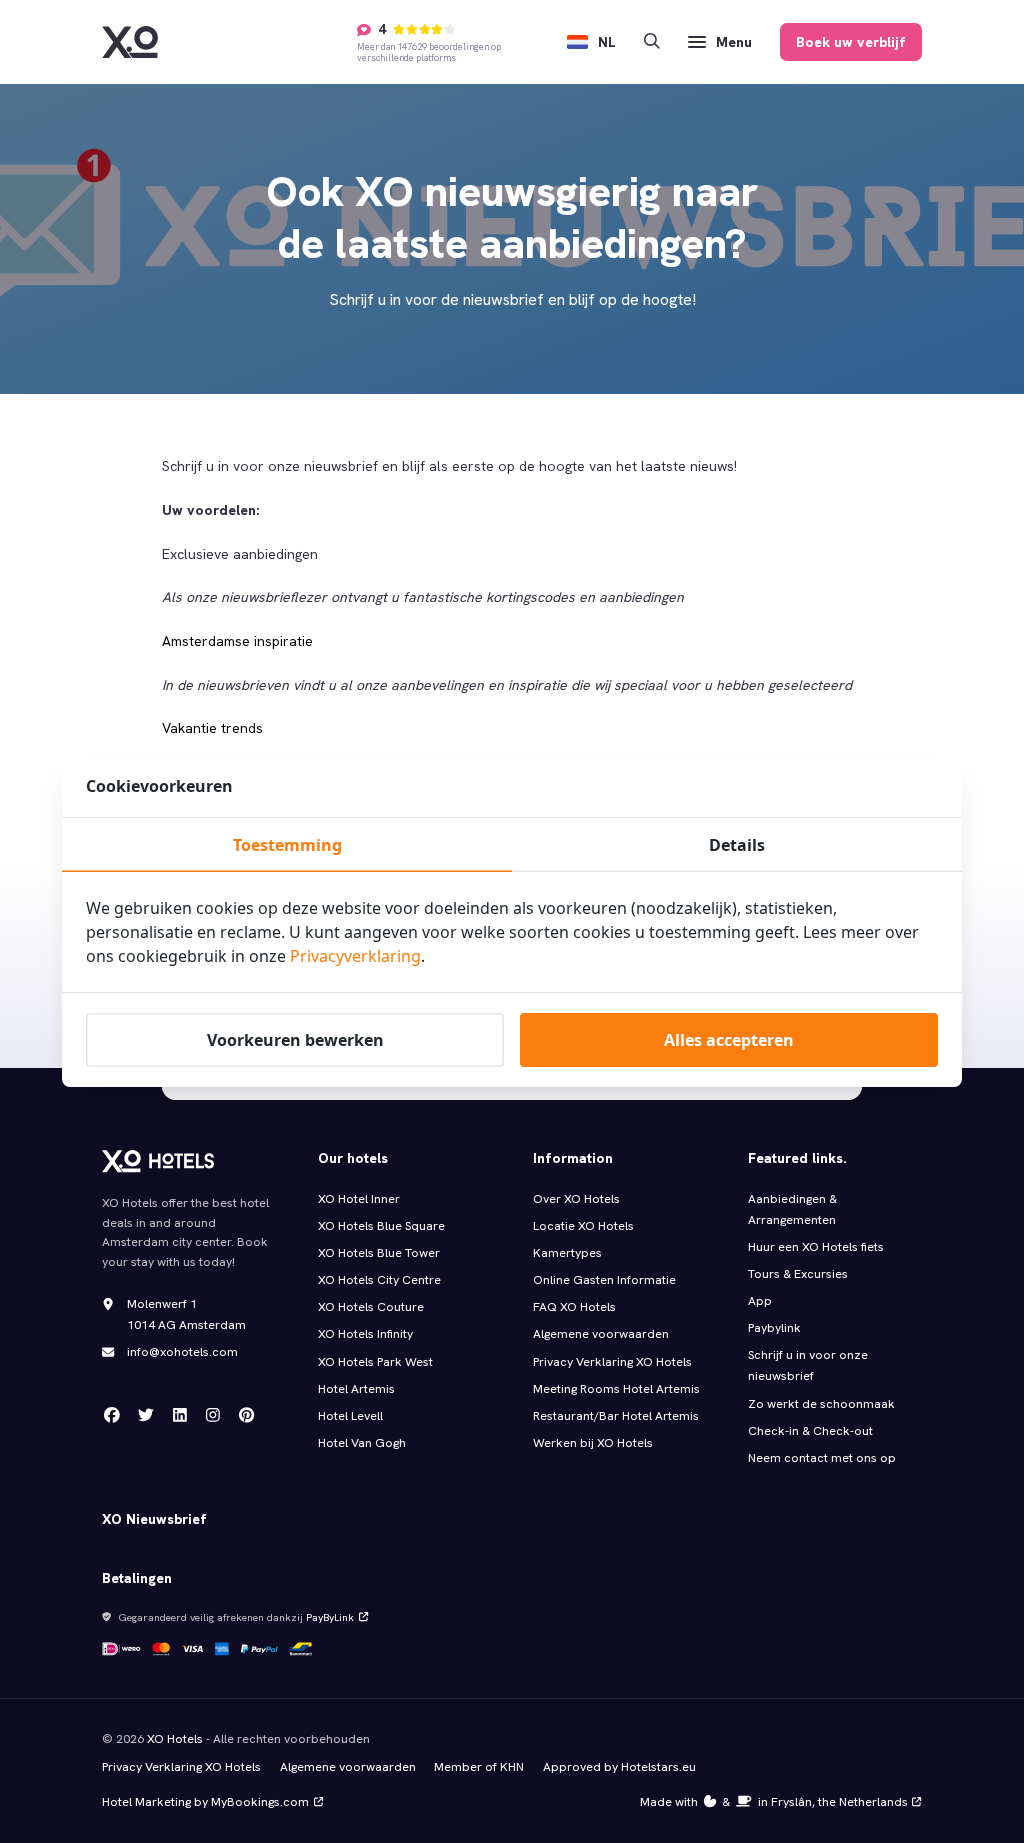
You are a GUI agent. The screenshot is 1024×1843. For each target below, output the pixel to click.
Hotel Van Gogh (362, 1443)
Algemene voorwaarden (601, 1334)
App (760, 1301)
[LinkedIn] (180, 1415)
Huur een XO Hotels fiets (816, 1247)
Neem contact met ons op (822, 1458)
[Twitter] (146, 1415)
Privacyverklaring (355, 956)
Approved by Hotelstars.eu (619, 1767)
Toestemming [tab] (287, 845)
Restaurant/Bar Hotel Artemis (616, 1416)
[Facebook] (112, 1415)
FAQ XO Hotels (574, 1307)
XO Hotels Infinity (365, 1334)
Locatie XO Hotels (583, 1226)
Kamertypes (567, 1253)
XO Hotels (175, 1739)
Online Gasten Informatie (604, 1280)
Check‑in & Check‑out (811, 1431)
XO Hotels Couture (371, 1307)
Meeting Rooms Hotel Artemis (616, 1389)
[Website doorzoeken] (652, 42)
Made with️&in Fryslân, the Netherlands (774, 1802)
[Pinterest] (247, 1415)
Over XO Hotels (576, 1199)
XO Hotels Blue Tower (379, 1253)
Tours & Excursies (798, 1274)
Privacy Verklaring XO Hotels (612, 1362)
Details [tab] (737, 845)
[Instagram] (213, 1415)
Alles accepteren (729, 1040)
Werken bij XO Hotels (593, 1443)
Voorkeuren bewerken (295, 1040)
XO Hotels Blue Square (381, 1226)
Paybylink (774, 1328)
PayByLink (330, 1617)
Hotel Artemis (356, 1389)
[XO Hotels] (130, 42)
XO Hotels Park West (375, 1362)
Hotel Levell (350, 1416)
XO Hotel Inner (359, 1199)
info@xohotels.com (182, 1352)
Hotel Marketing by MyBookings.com (205, 1802)
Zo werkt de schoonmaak (821, 1404)
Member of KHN (479, 1767)
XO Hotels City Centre (379, 1280)
